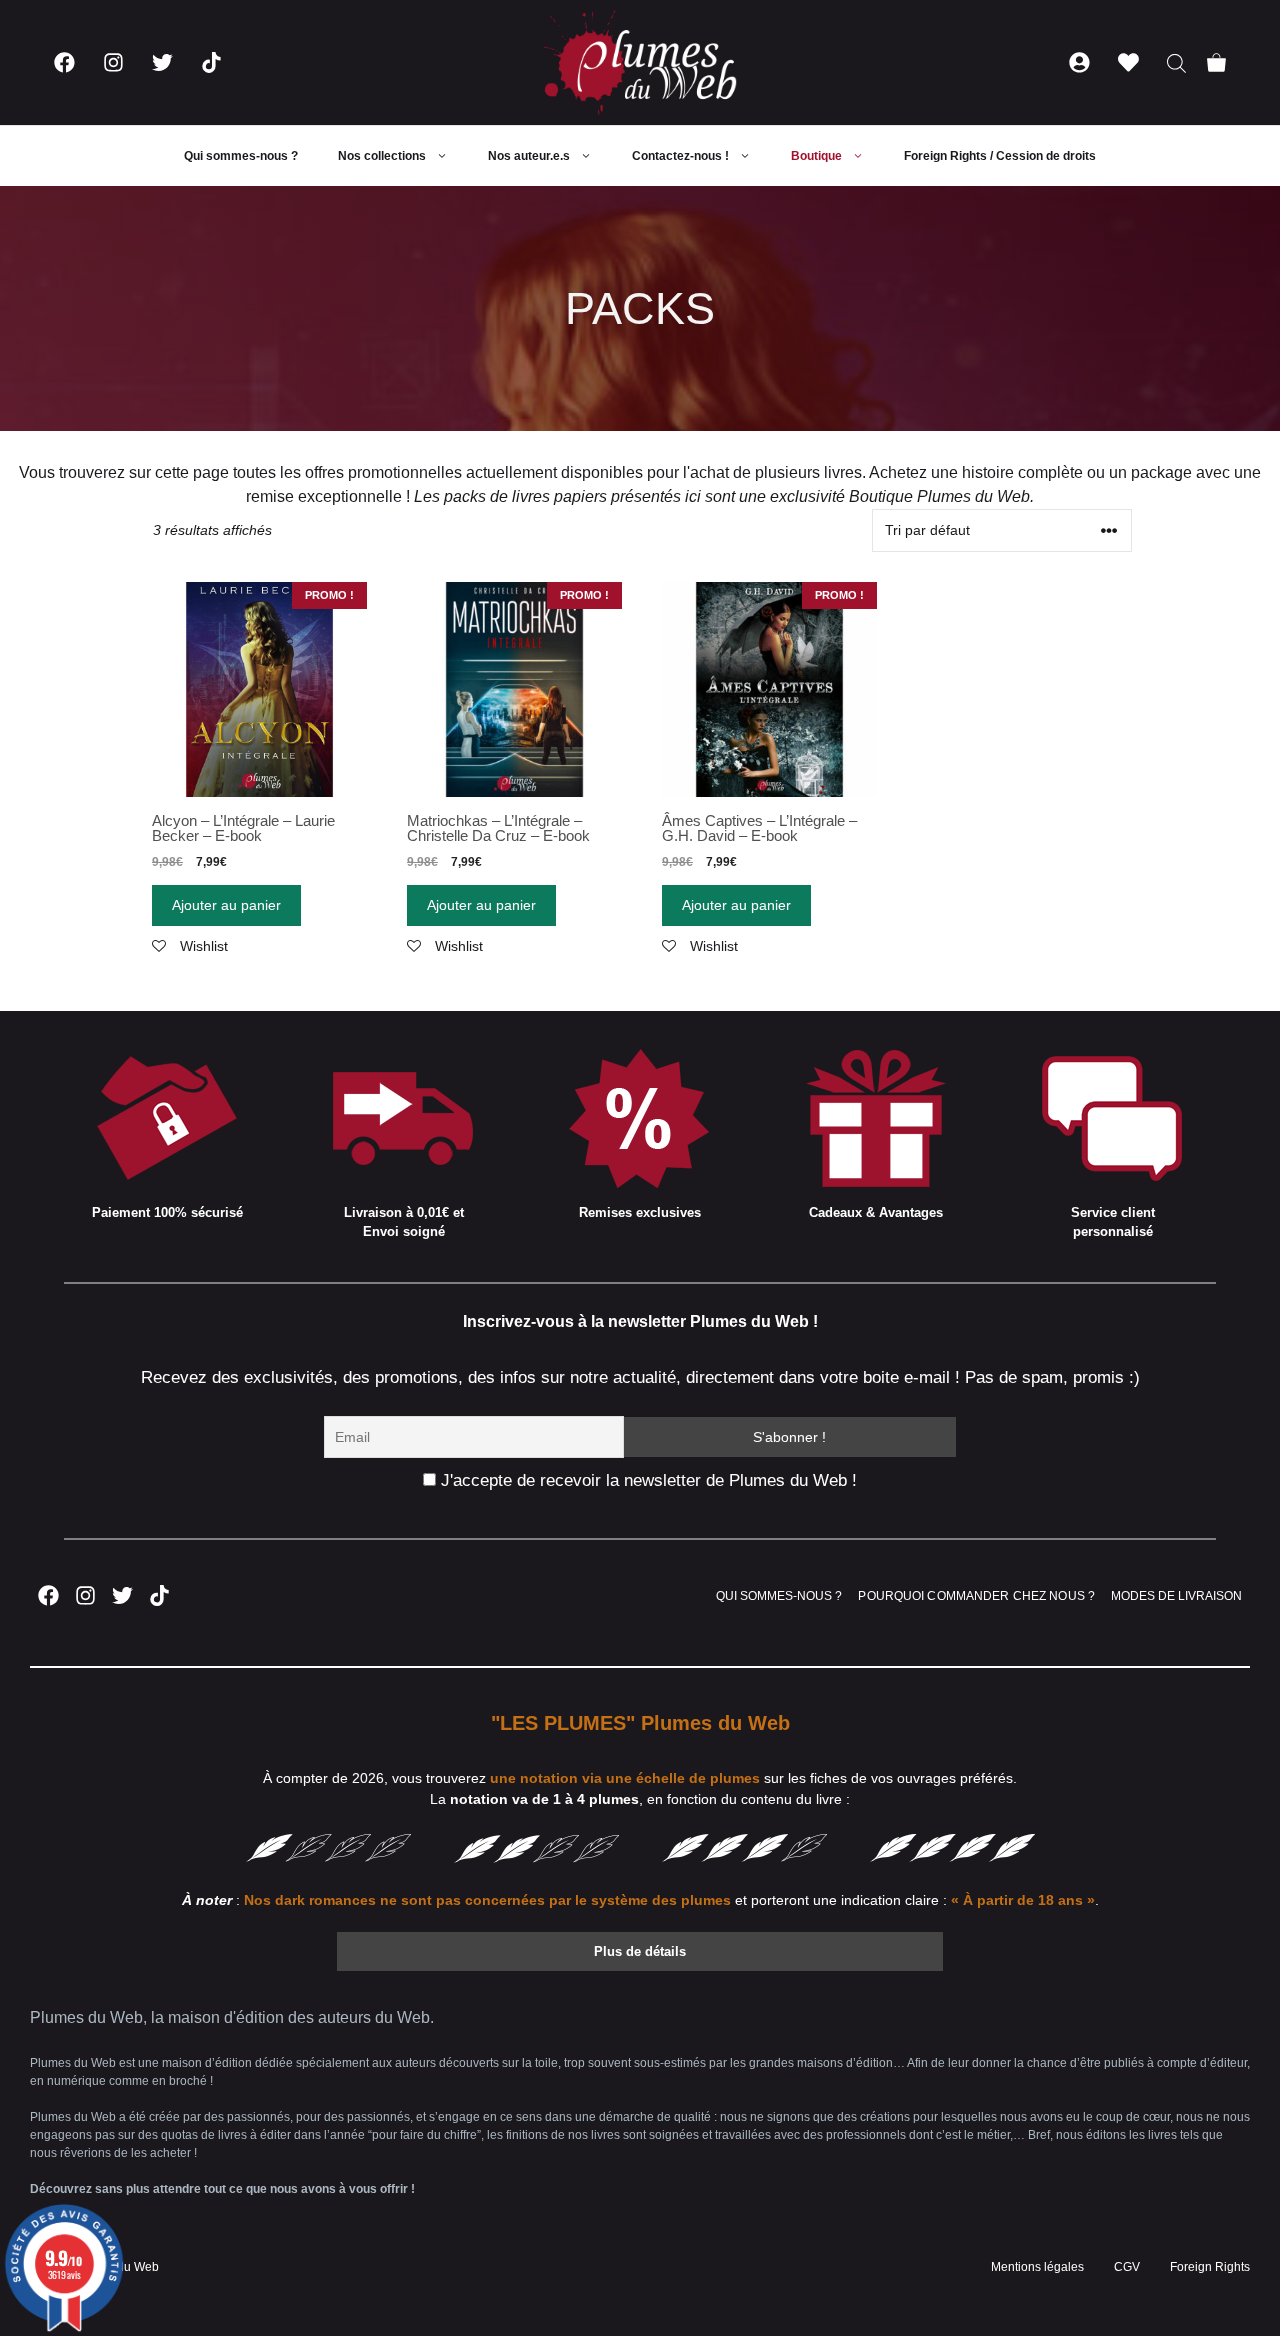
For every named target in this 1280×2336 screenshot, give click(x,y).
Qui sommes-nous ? (241, 156)
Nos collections (382, 156)
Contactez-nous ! (680, 156)
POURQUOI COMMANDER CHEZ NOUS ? (976, 1596)
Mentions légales (1037, 2267)
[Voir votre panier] (1216, 62)
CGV (1127, 2267)
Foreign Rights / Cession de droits (1000, 156)
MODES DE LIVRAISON (1176, 1596)
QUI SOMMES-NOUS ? (779, 1596)
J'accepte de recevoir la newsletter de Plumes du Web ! (646, 1480)
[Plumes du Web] (640, 62)
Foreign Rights (1210, 2267)
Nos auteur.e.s (529, 156)
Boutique (816, 156)
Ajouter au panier (226, 905)
